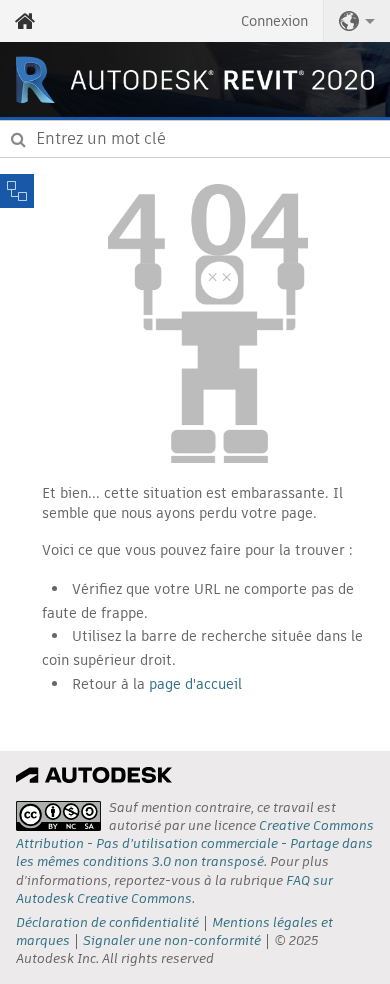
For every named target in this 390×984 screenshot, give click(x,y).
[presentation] (58, 816)
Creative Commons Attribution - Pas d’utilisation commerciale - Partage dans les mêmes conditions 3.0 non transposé (195, 843)
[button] (357, 21)
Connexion (274, 21)
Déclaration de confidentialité (107, 922)
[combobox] (195, 139)
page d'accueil (195, 684)
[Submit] (18, 139)
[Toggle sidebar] (17, 191)
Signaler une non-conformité (172, 940)
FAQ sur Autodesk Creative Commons (174, 889)
